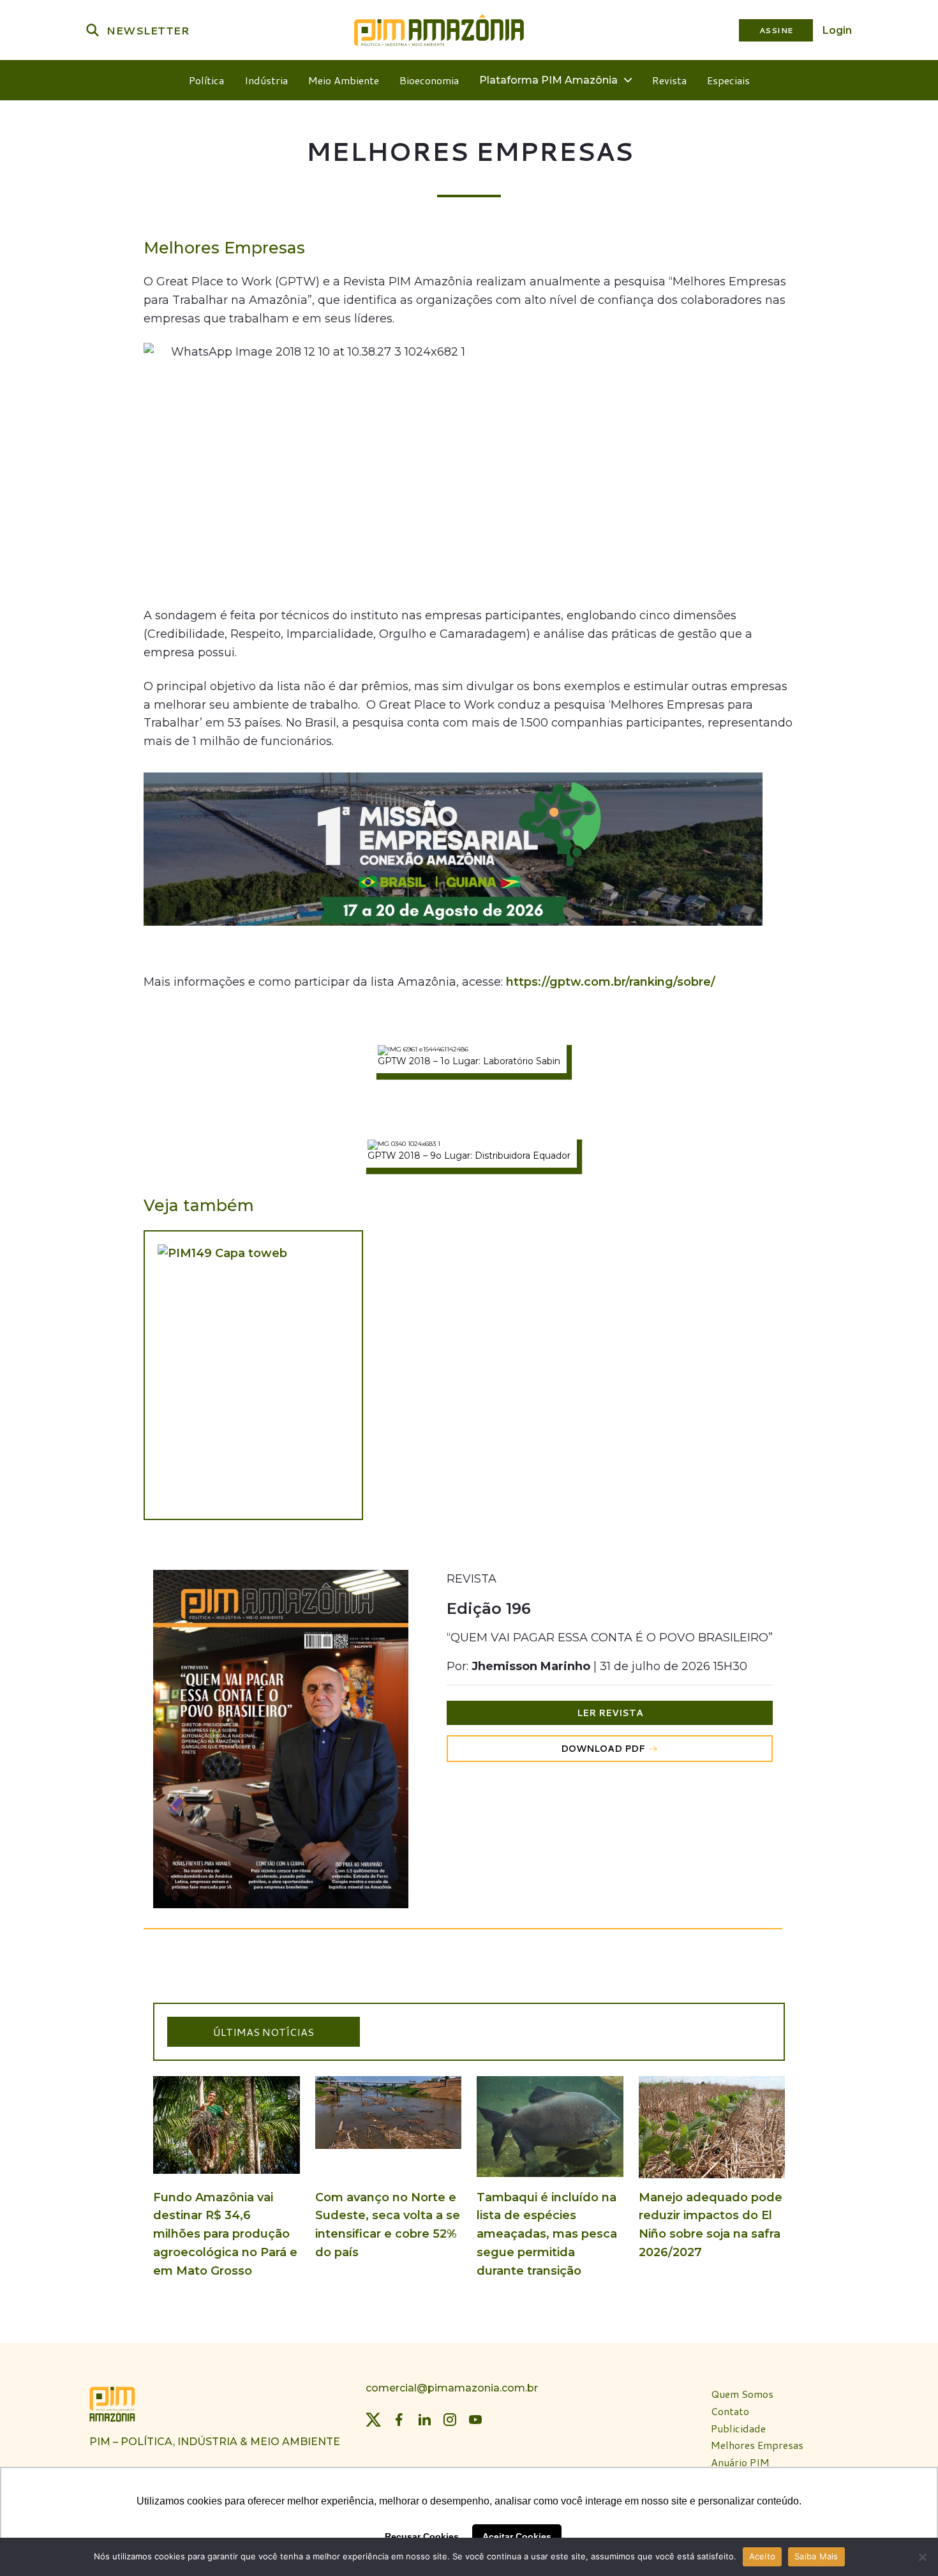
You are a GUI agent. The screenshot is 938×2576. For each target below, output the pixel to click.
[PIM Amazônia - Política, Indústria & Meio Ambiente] (439, 30)
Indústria (266, 80)
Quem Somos (742, 2394)
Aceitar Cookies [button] (517, 2536)
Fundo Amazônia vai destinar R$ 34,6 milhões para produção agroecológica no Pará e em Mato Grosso (225, 2234)
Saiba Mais (816, 2556)
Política (206, 80)
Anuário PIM (740, 2463)
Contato (730, 2411)
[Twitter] (373, 2420)
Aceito (763, 2556)
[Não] (922, 2557)
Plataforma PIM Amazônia (548, 80)
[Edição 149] (253, 1375)
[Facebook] (399, 2420)
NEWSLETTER (148, 30)
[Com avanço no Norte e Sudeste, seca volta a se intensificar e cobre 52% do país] (389, 2147)
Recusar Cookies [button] (422, 2536)
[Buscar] (93, 30)
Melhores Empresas (757, 2445)
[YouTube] (475, 2420)
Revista (669, 80)
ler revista (610, 1713)
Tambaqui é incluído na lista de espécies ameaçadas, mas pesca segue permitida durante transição (547, 2234)
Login (837, 30)
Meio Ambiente (344, 80)
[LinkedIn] (424, 2420)
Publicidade (738, 2428)
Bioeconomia (429, 80)
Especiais (728, 80)
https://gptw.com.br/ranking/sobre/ (611, 982)
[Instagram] (450, 2420)
